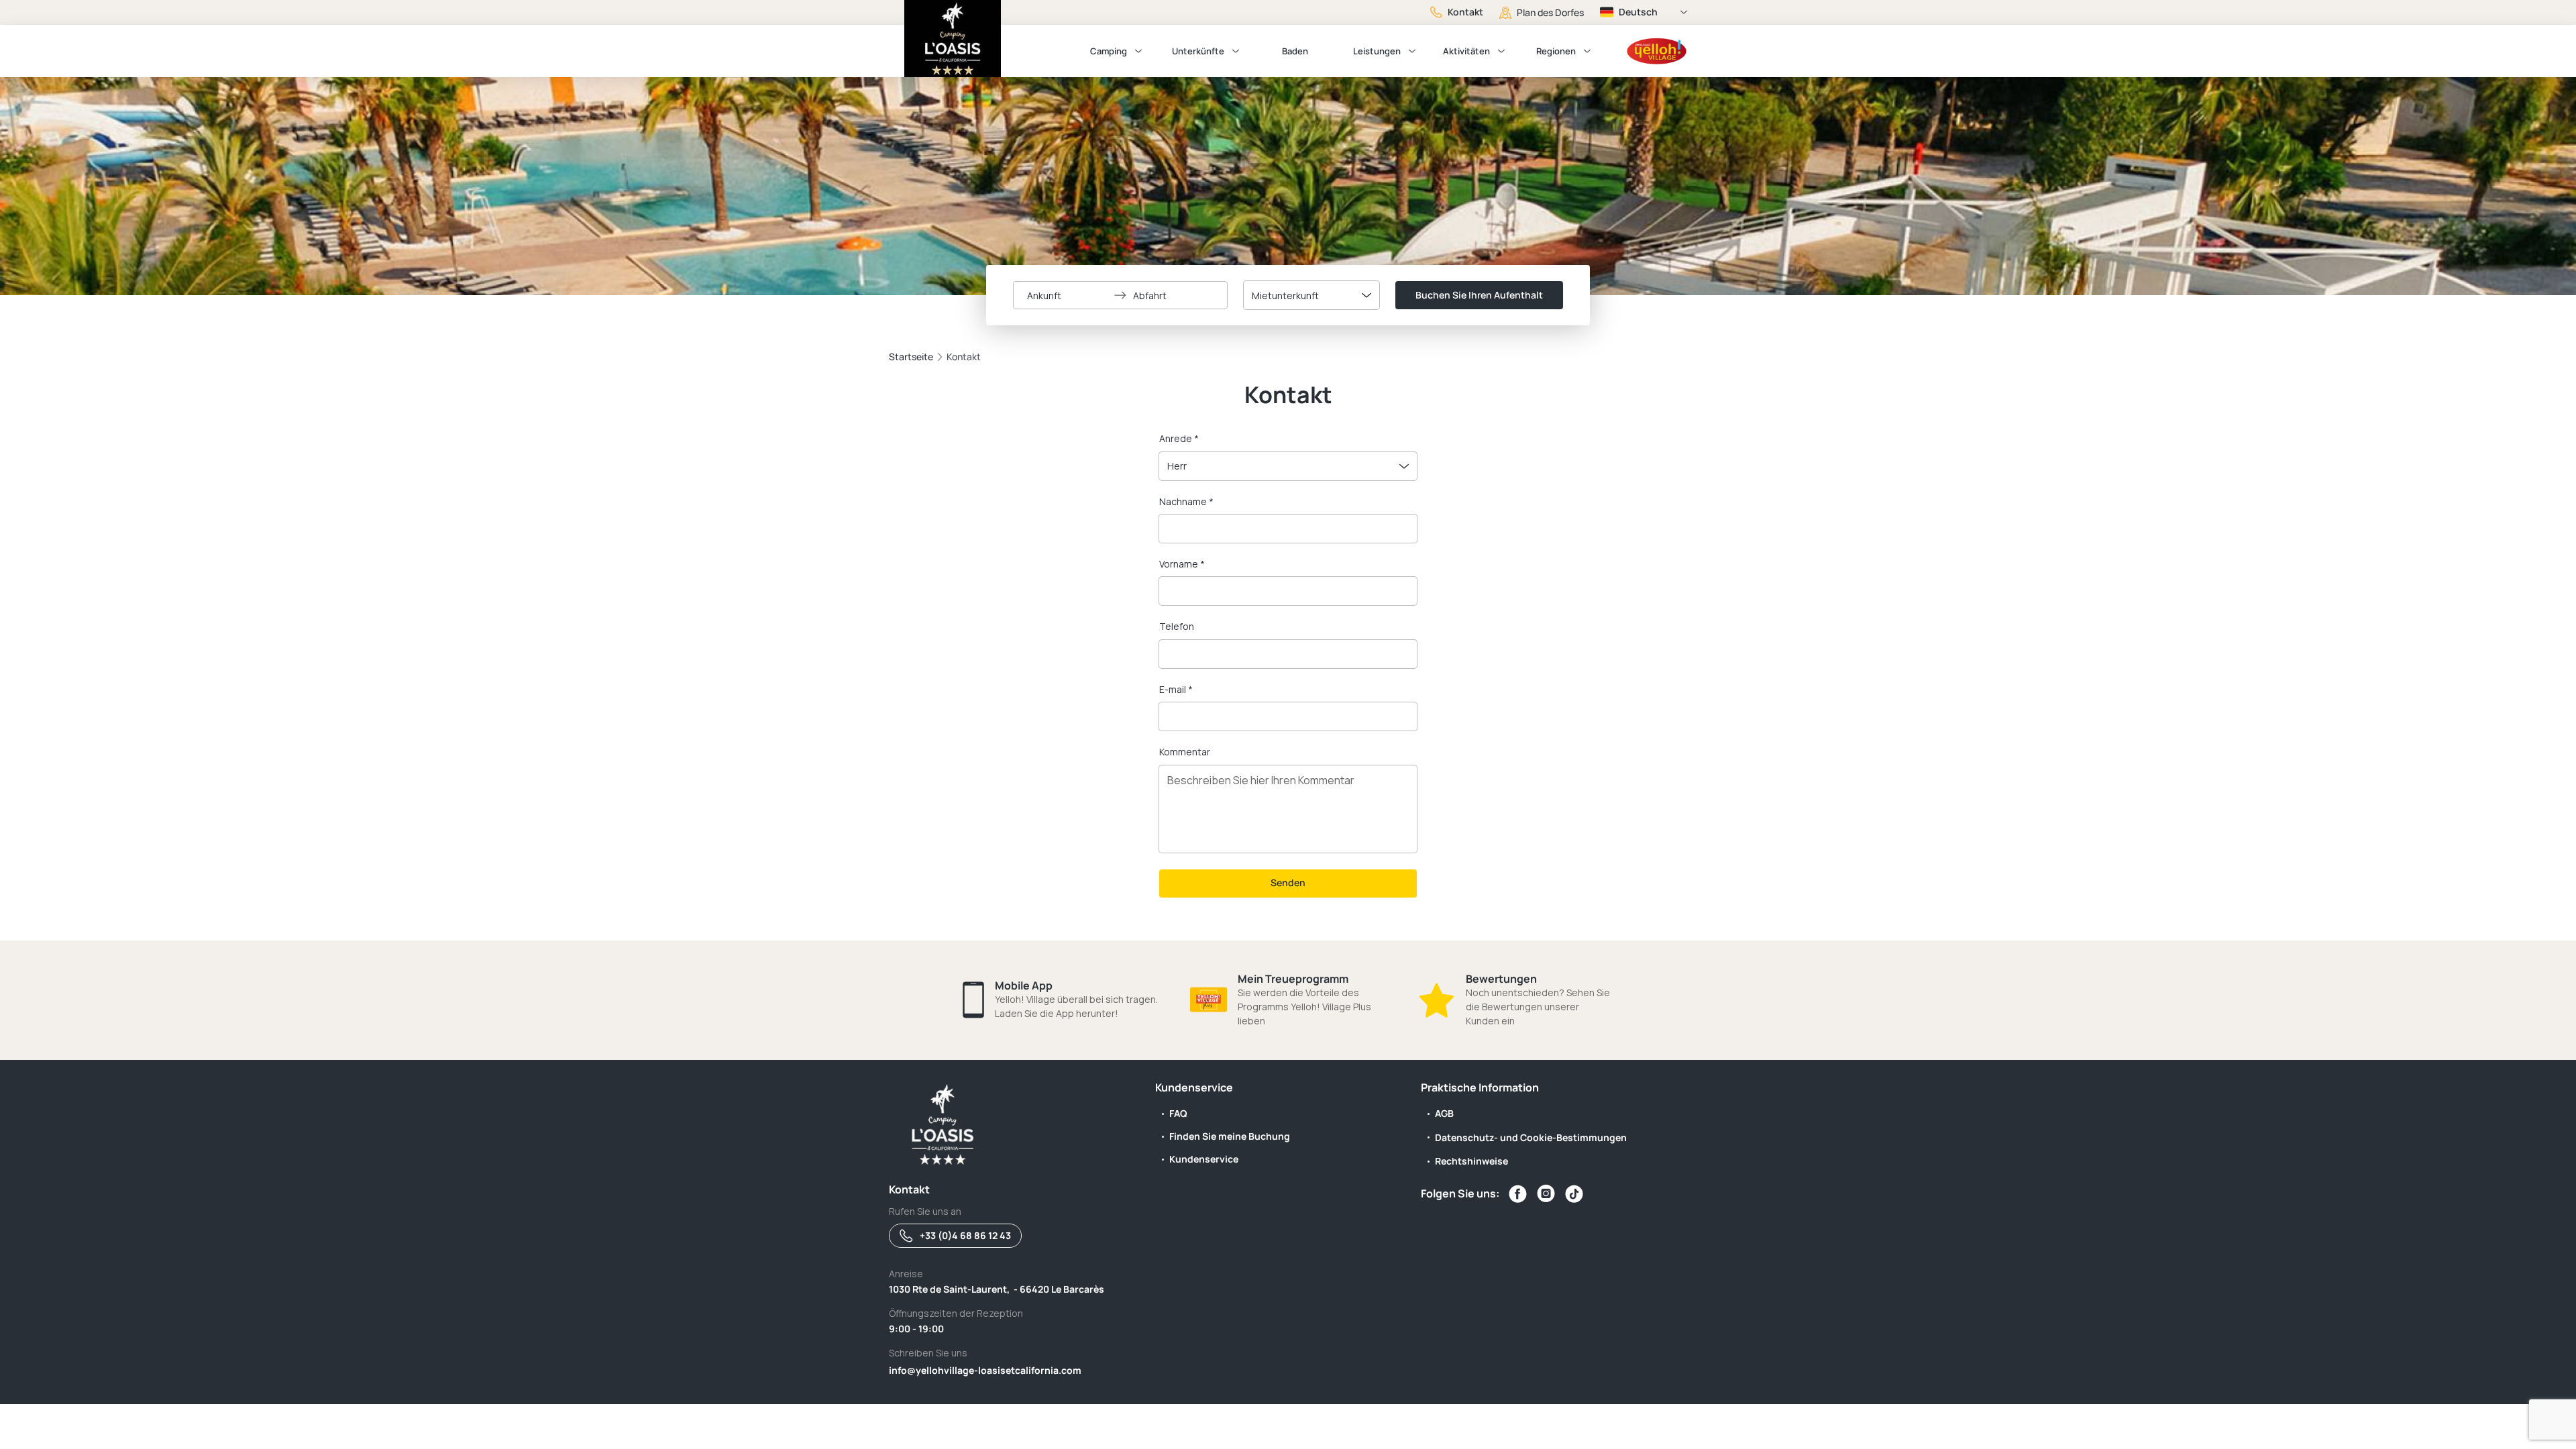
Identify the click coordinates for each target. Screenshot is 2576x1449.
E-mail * (1176, 689)
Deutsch (1638, 12)
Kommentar (1185, 752)
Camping (1109, 51)
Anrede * (1179, 438)
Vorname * (1182, 564)
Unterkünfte (1198, 51)
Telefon (1177, 626)
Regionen (1556, 51)
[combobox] (1311, 295)
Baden (1295, 51)
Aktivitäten (1466, 51)
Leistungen (1377, 51)
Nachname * (1186, 501)
